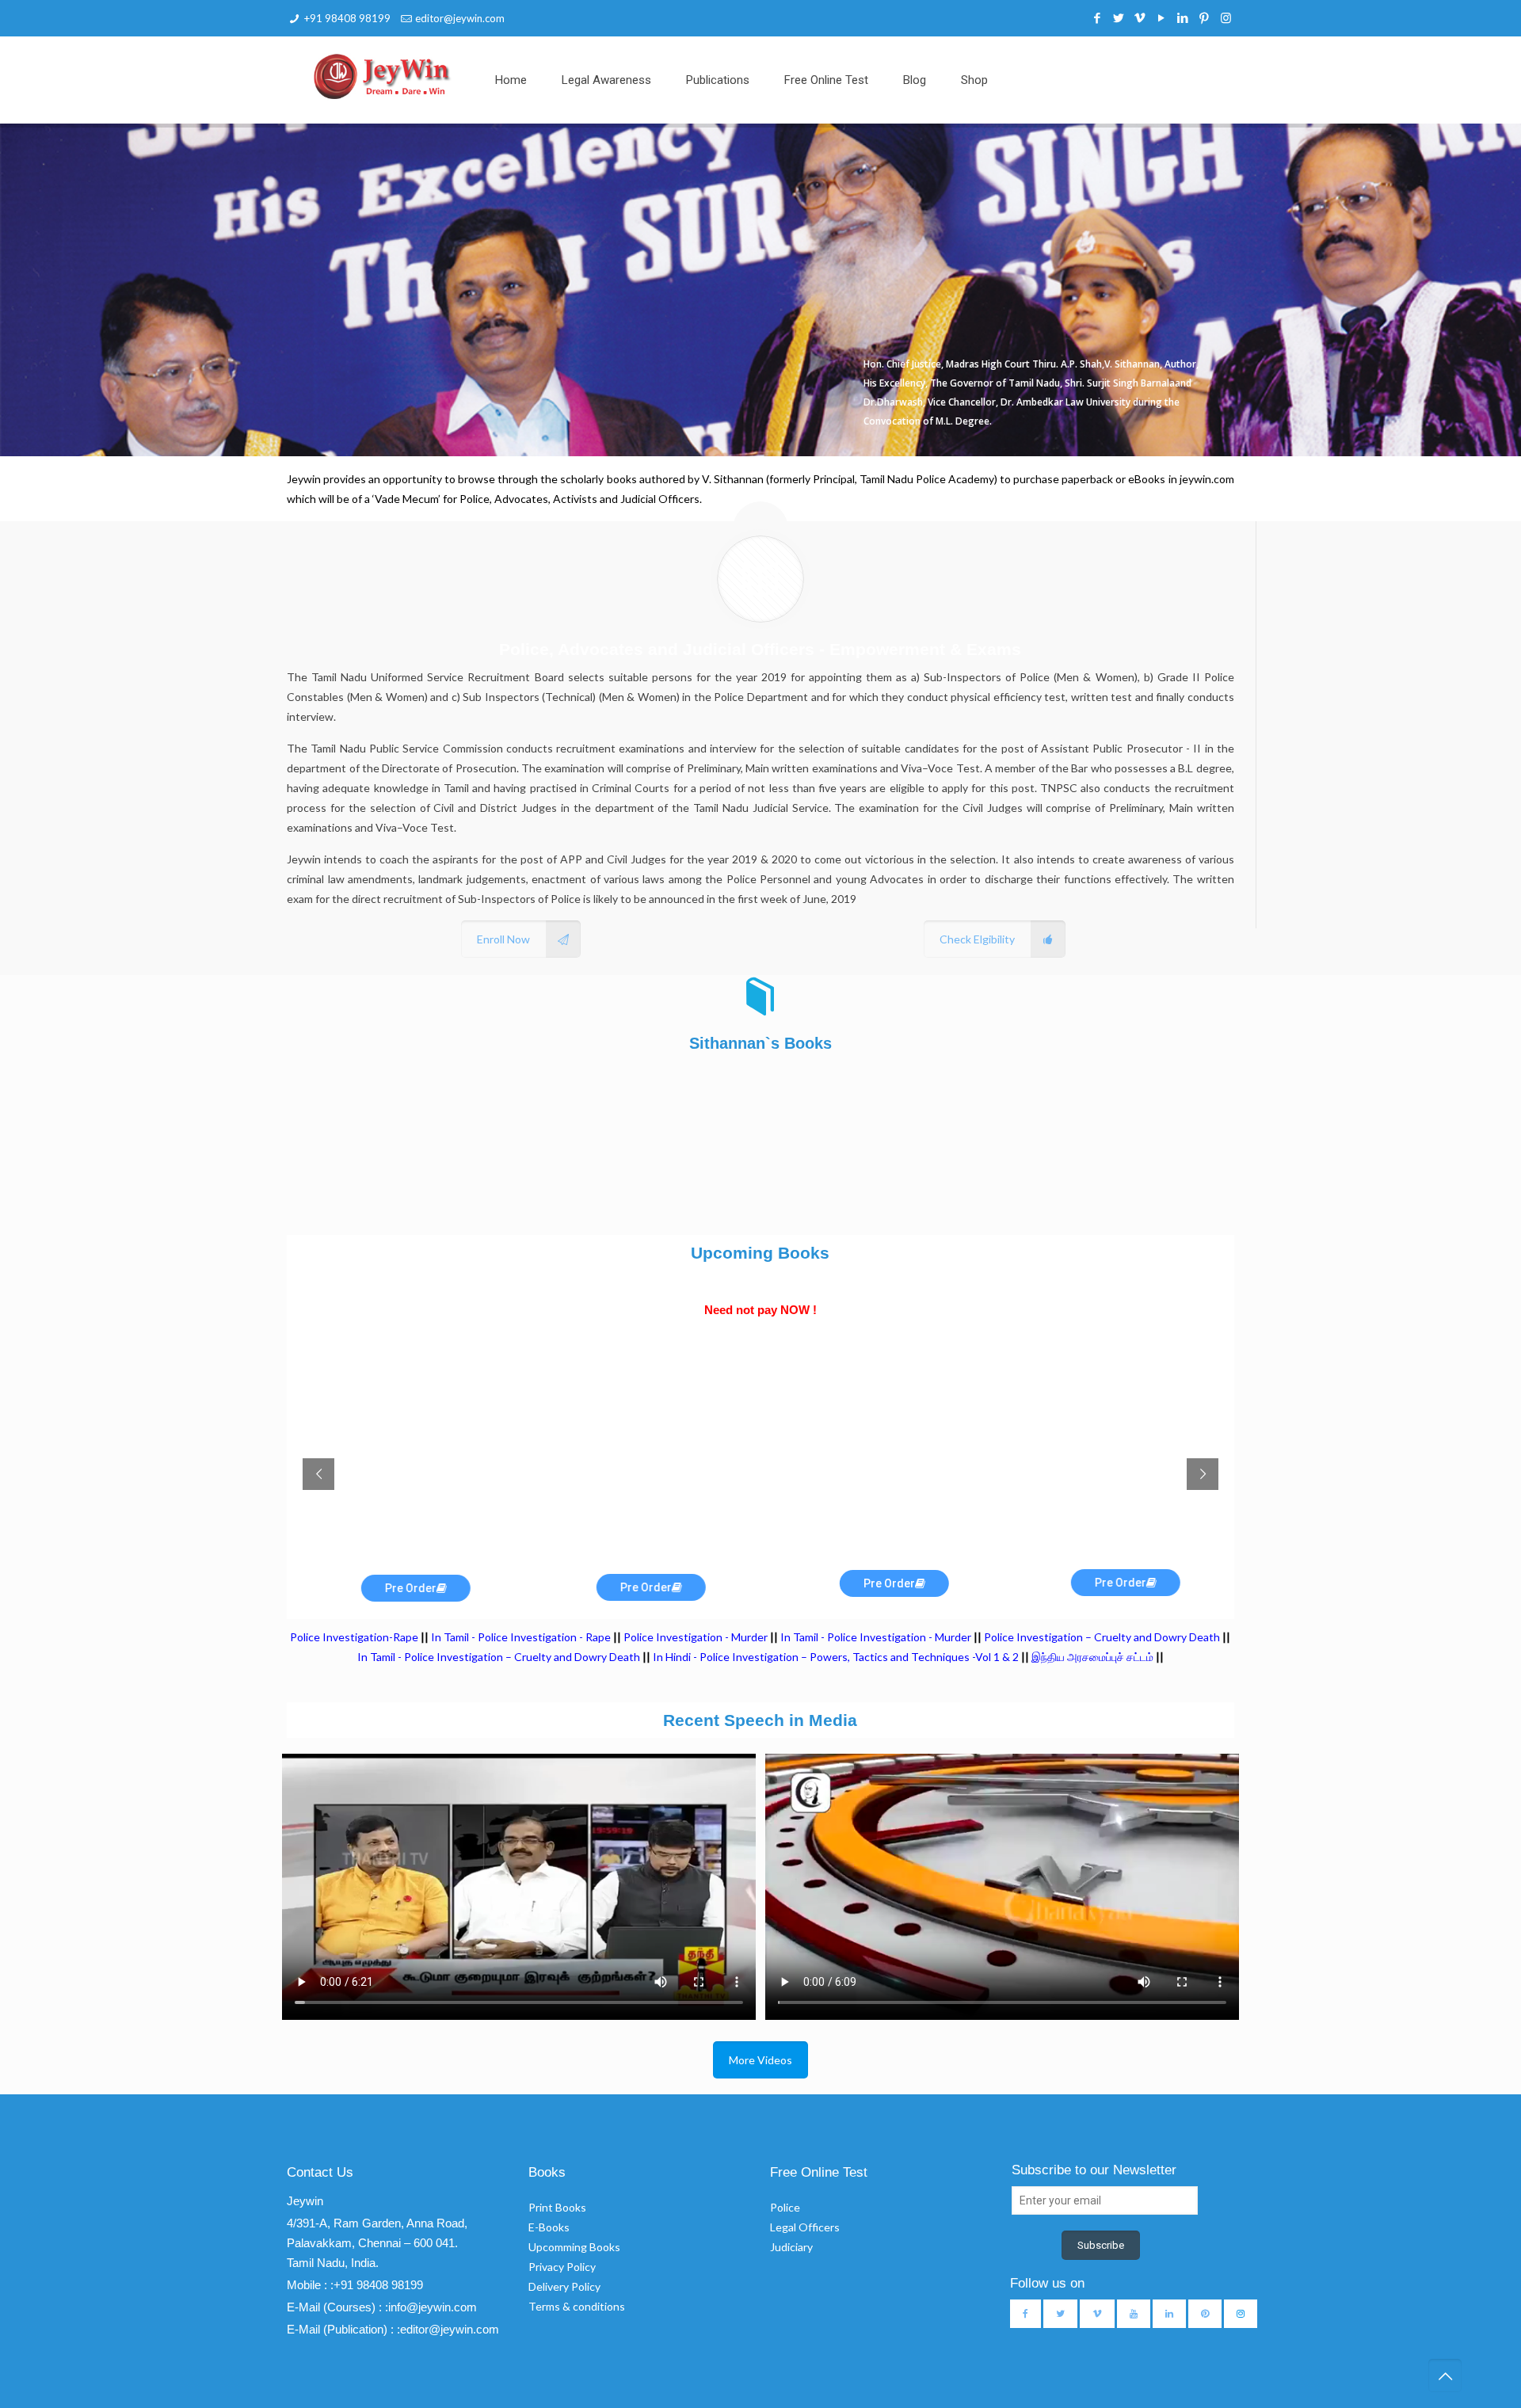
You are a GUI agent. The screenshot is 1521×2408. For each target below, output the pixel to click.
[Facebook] (1098, 17)
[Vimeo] (1140, 17)
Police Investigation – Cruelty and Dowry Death (1102, 1637)
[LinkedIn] (1183, 17)
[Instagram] (1226, 17)
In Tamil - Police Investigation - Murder (876, 1637)
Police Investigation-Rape (355, 1637)
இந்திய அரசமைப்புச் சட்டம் (1092, 1657)
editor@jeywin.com (460, 18)
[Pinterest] (1205, 17)
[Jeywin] (382, 76)
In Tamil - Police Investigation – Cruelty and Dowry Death (499, 1657)
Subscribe (1101, 2245)
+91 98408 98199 (347, 18)
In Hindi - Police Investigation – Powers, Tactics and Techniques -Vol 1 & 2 (836, 1657)
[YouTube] (1162, 17)
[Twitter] (1119, 17)
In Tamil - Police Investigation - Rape (521, 1637)
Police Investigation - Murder (696, 1637)
